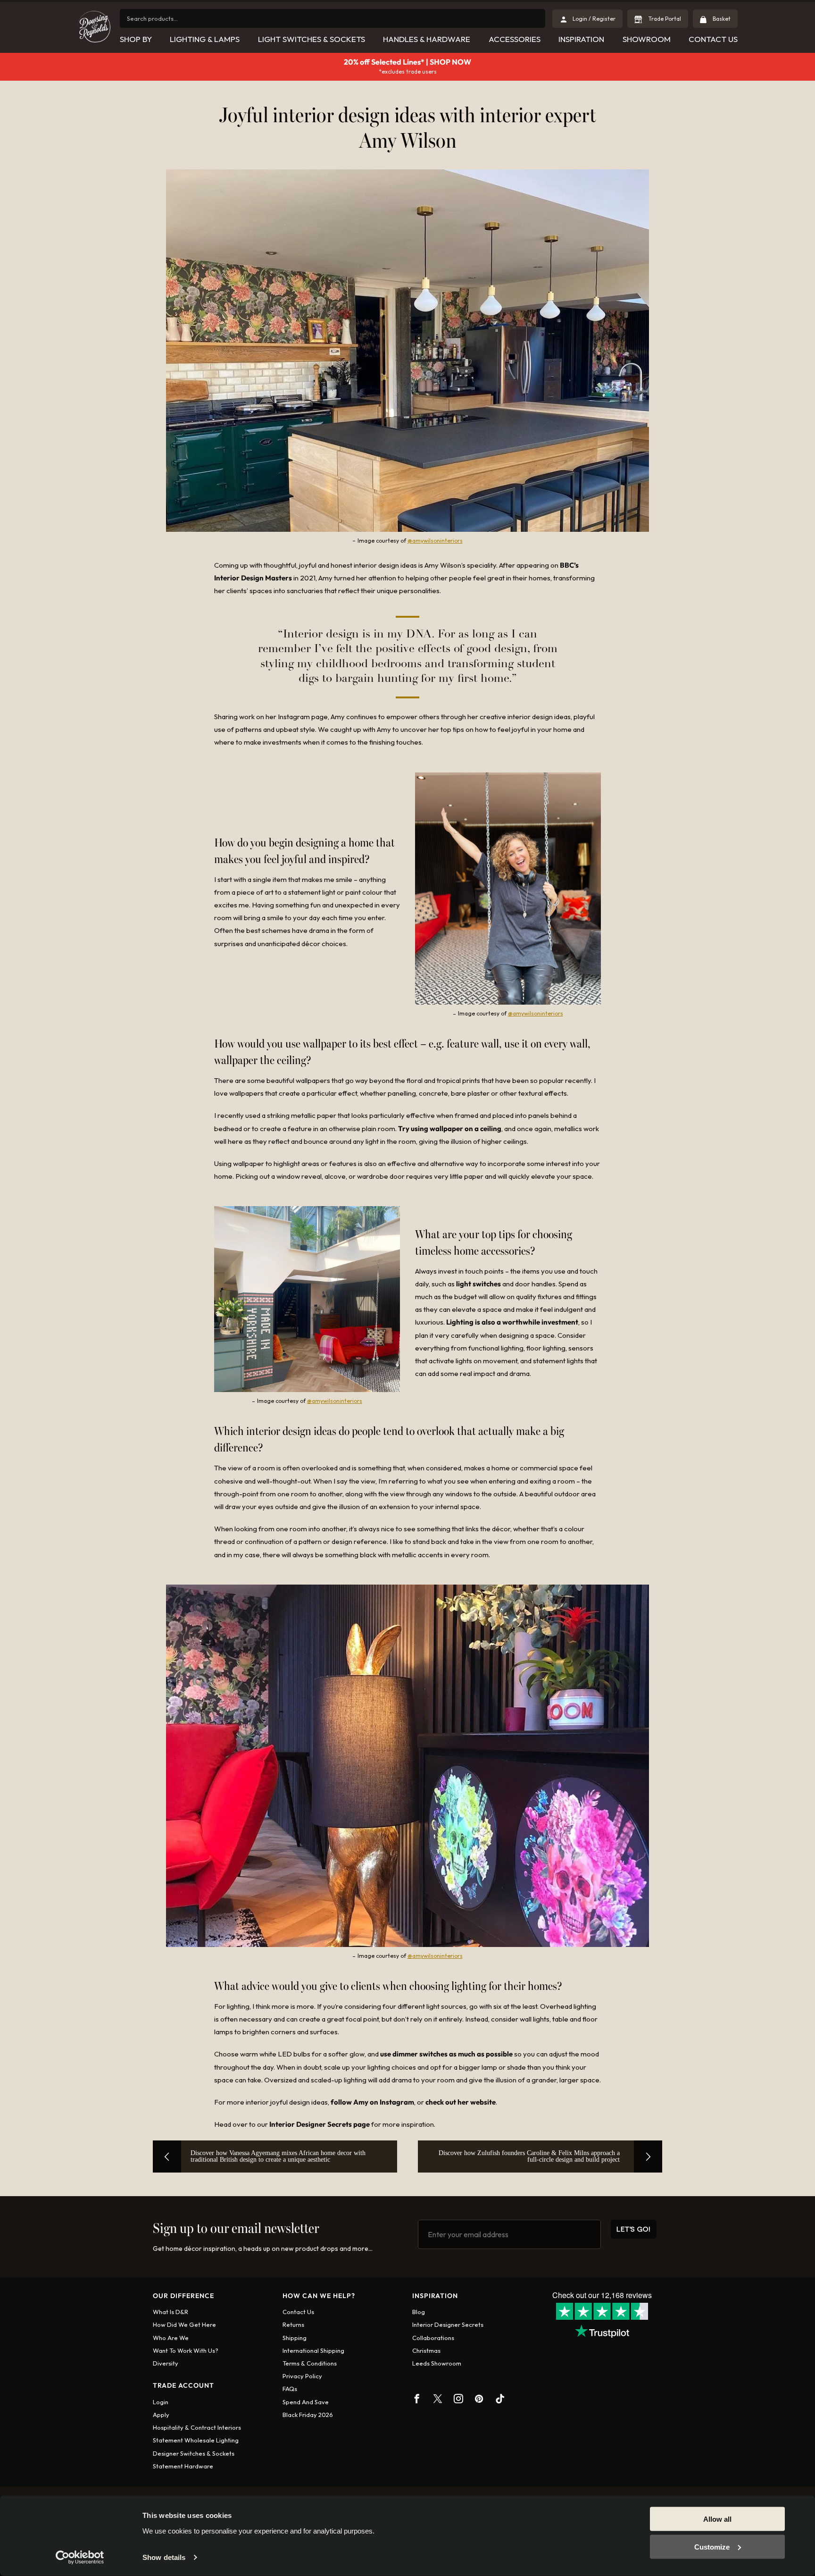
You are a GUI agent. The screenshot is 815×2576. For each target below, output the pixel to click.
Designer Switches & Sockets (194, 2453)
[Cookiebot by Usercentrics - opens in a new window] (80, 2558)
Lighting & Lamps (205, 39)
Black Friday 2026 (308, 2415)
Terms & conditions (310, 2363)
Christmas (426, 2350)
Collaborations (433, 2338)
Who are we (171, 2338)
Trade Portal (664, 19)
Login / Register (594, 19)
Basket (721, 19)
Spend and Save (306, 2402)
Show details (164, 2557)
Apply (161, 2415)
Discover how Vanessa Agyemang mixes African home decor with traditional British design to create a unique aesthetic (278, 2156)
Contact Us (713, 39)
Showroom (647, 39)
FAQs (290, 2389)
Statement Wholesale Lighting (196, 2440)
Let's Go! (634, 2229)
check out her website (461, 2102)
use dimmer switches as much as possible (446, 2054)
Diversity (166, 2363)
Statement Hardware (183, 2466)
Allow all (717, 2519)
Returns (293, 2324)
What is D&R (170, 2312)
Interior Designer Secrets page (320, 2124)
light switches (478, 1284)
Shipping (295, 2338)
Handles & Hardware (427, 39)
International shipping (313, 2350)
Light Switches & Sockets (312, 39)
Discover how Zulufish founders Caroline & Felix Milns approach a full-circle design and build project (529, 2156)
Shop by (136, 39)
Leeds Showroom (437, 2363)
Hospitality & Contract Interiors (197, 2427)
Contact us (298, 2312)
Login (161, 2402)
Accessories (515, 39)
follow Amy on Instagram (372, 2102)
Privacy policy (302, 2376)
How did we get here (184, 2324)
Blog (419, 2312)
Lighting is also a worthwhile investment (512, 1322)
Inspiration (581, 39)
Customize (712, 2547)
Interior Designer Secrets (448, 2324)
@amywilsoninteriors (435, 541)
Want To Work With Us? (186, 2350)
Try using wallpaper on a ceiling (450, 1129)
